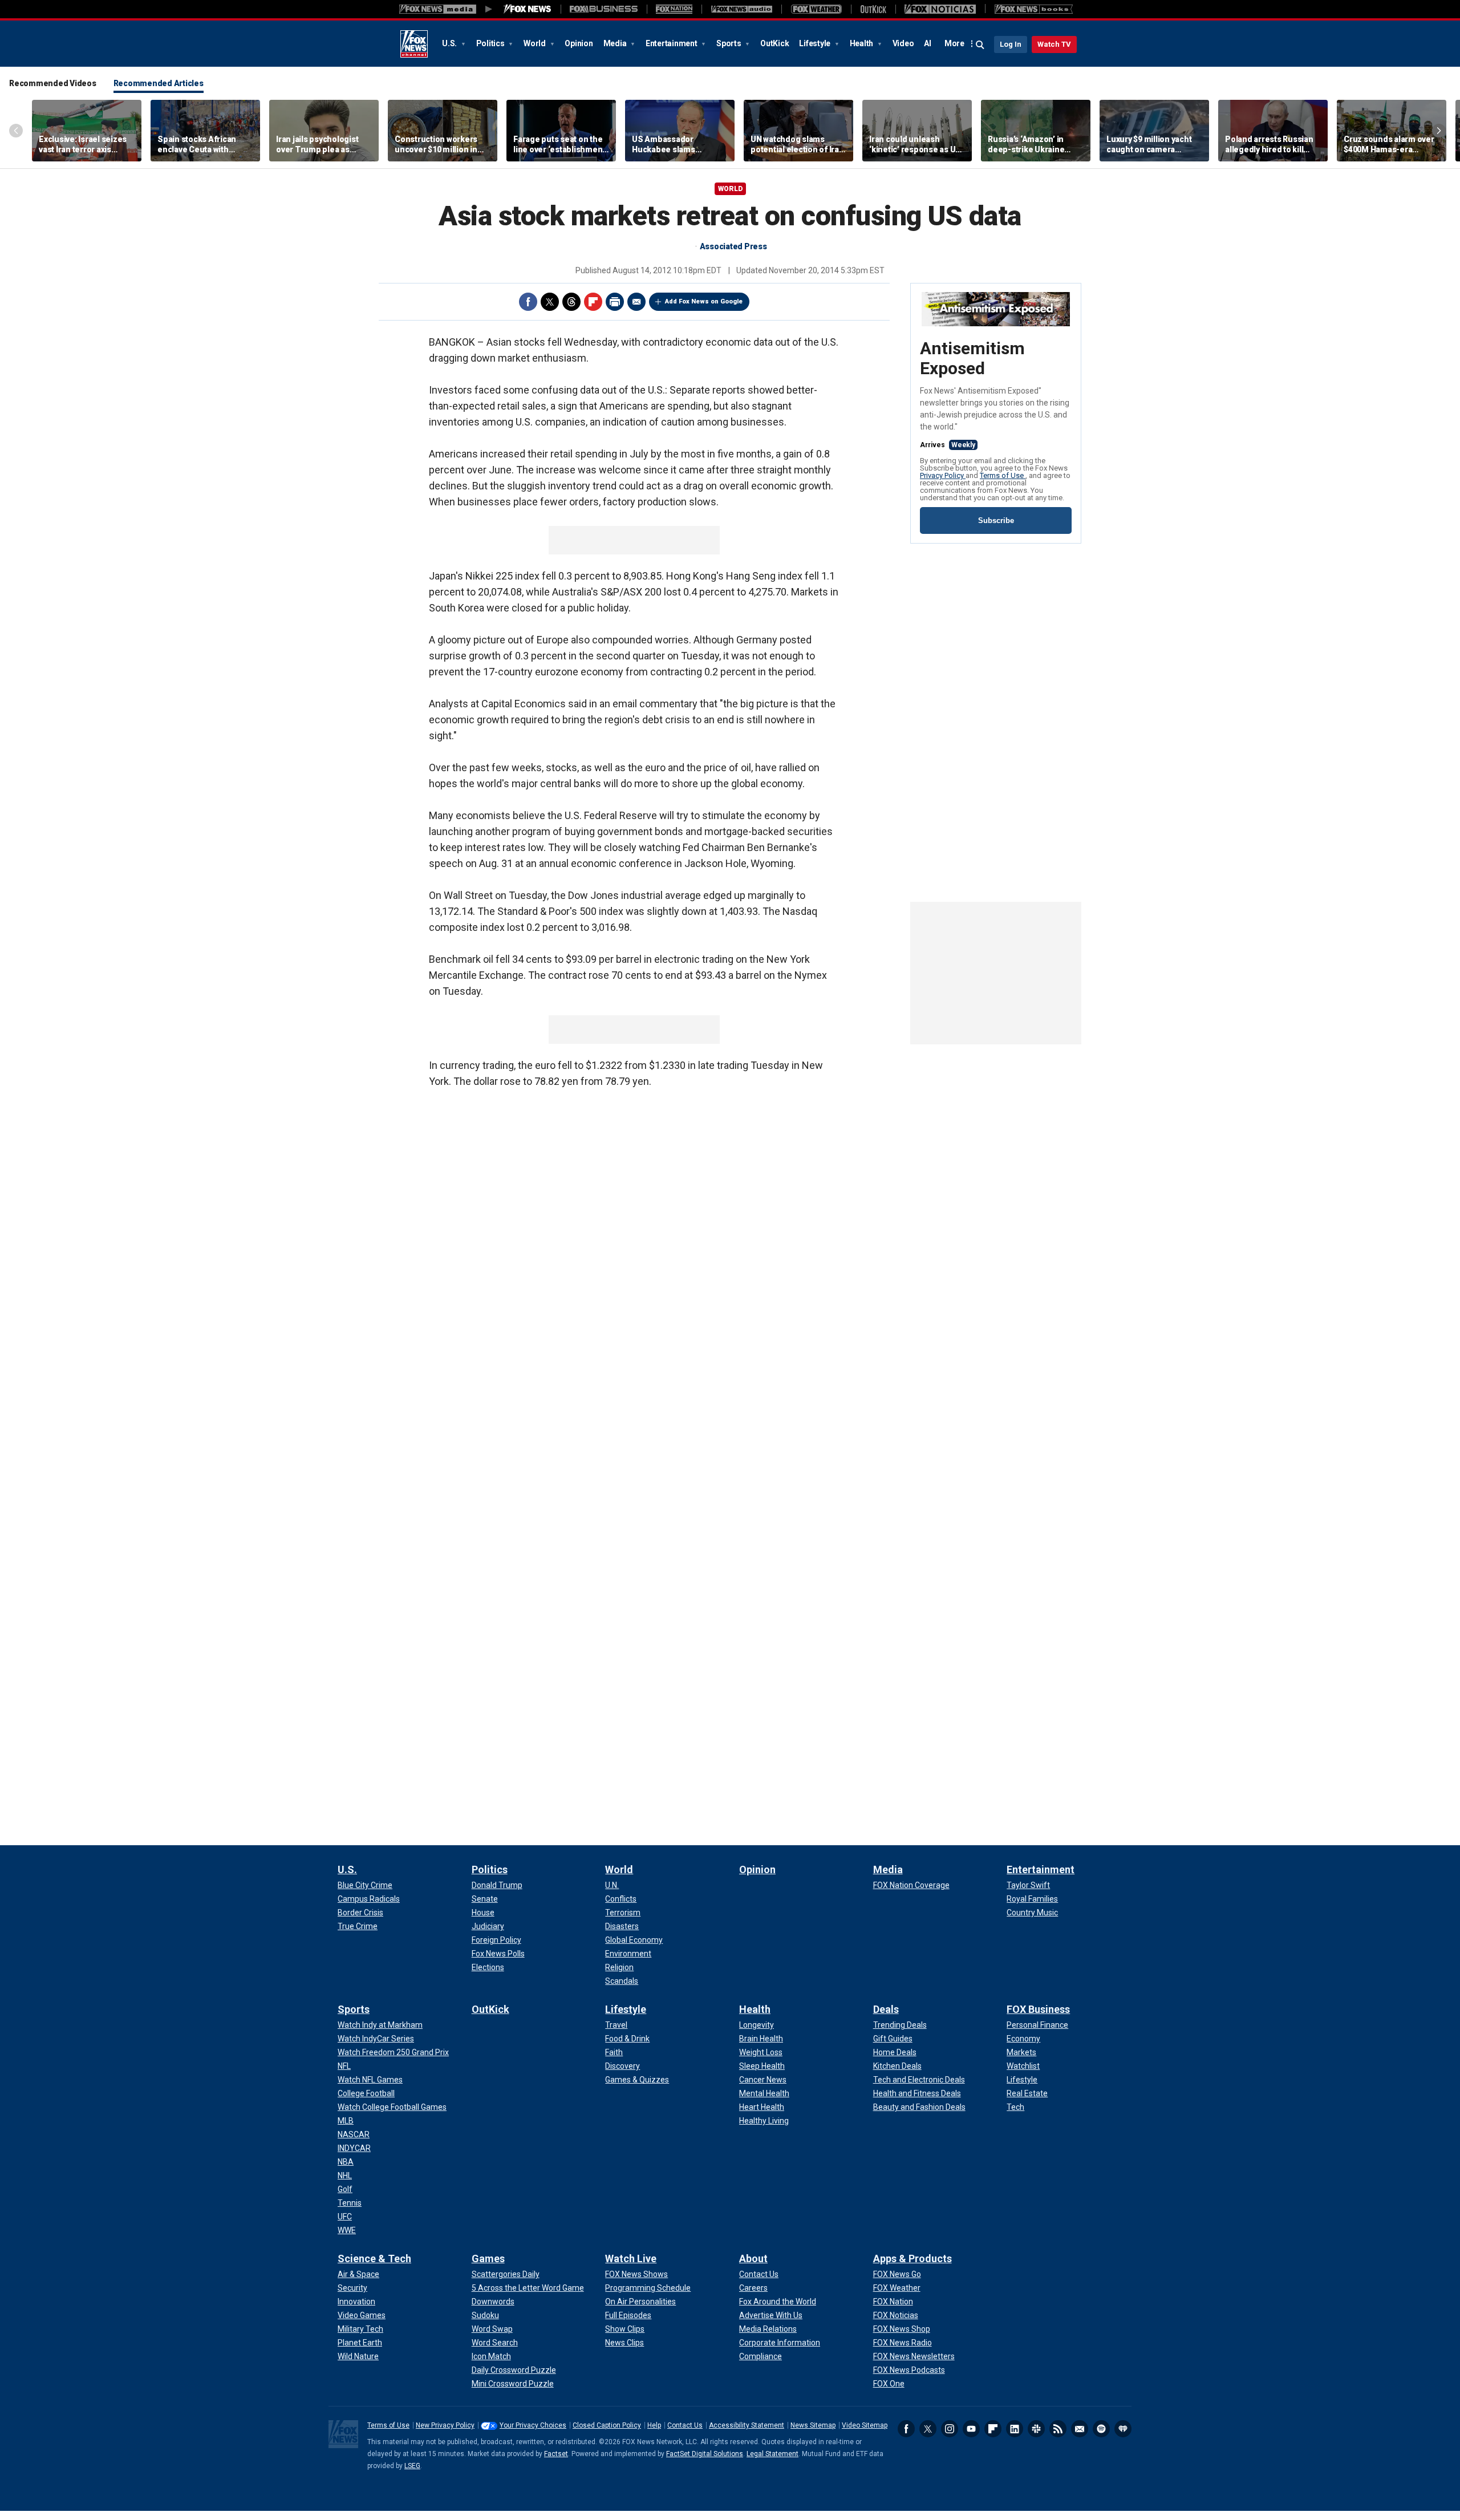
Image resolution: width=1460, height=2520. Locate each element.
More (954, 43)
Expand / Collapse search (980, 45)
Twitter (550, 302)
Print (615, 302)
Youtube (971, 2429)
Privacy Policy (943, 475)
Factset (556, 2454)
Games (488, 2258)
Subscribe (996, 520)
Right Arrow (1439, 131)
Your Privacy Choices (533, 2425)
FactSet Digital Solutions (705, 2454)
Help (654, 2425)
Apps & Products (912, 2258)
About (753, 2258)
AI (928, 43)
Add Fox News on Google (704, 301)
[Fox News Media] (528, 9)
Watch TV (1054, 44)
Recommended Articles (159, 83)
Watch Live (631, 2258)
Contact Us (685, 2425)
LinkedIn (1015, 2429)
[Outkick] (873, 9)
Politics (491, 43)
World (536, 43)
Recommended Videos (53, 83)
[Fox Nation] (674, 9)
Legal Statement (772, 2454)
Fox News (414, 44)
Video (903, 43)
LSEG (412, 2466)
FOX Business (1038, 2009)
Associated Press (733, 246)
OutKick (774, 43)
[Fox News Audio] (741, 9)
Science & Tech (374, 2258)
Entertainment (672, 43)
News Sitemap (813, 2425)
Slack (1036, 2429)
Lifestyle (816, 43)
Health (862, 43)
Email (636, 302)
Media (616, 43)
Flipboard (593, 302)
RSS (1058, 2429)
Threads (571, 302)
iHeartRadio (1123, 2429)
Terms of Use (1003, 475)
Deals (886, 2009)
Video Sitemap (865, 2425)
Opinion (579, 43)
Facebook (528, 302)
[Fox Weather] (816, 9)
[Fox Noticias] (940, 9)
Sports (729, 43)
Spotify (1101, 2429)
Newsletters (1080, 2429)
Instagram (950, 2429)
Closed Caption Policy (607, 2425)
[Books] (1034, 9)
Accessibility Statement (747, 2425)
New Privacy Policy (445, 2425)
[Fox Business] (604, 9)
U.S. (450, 43)
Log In (1011, 44)
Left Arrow (16, 131)
